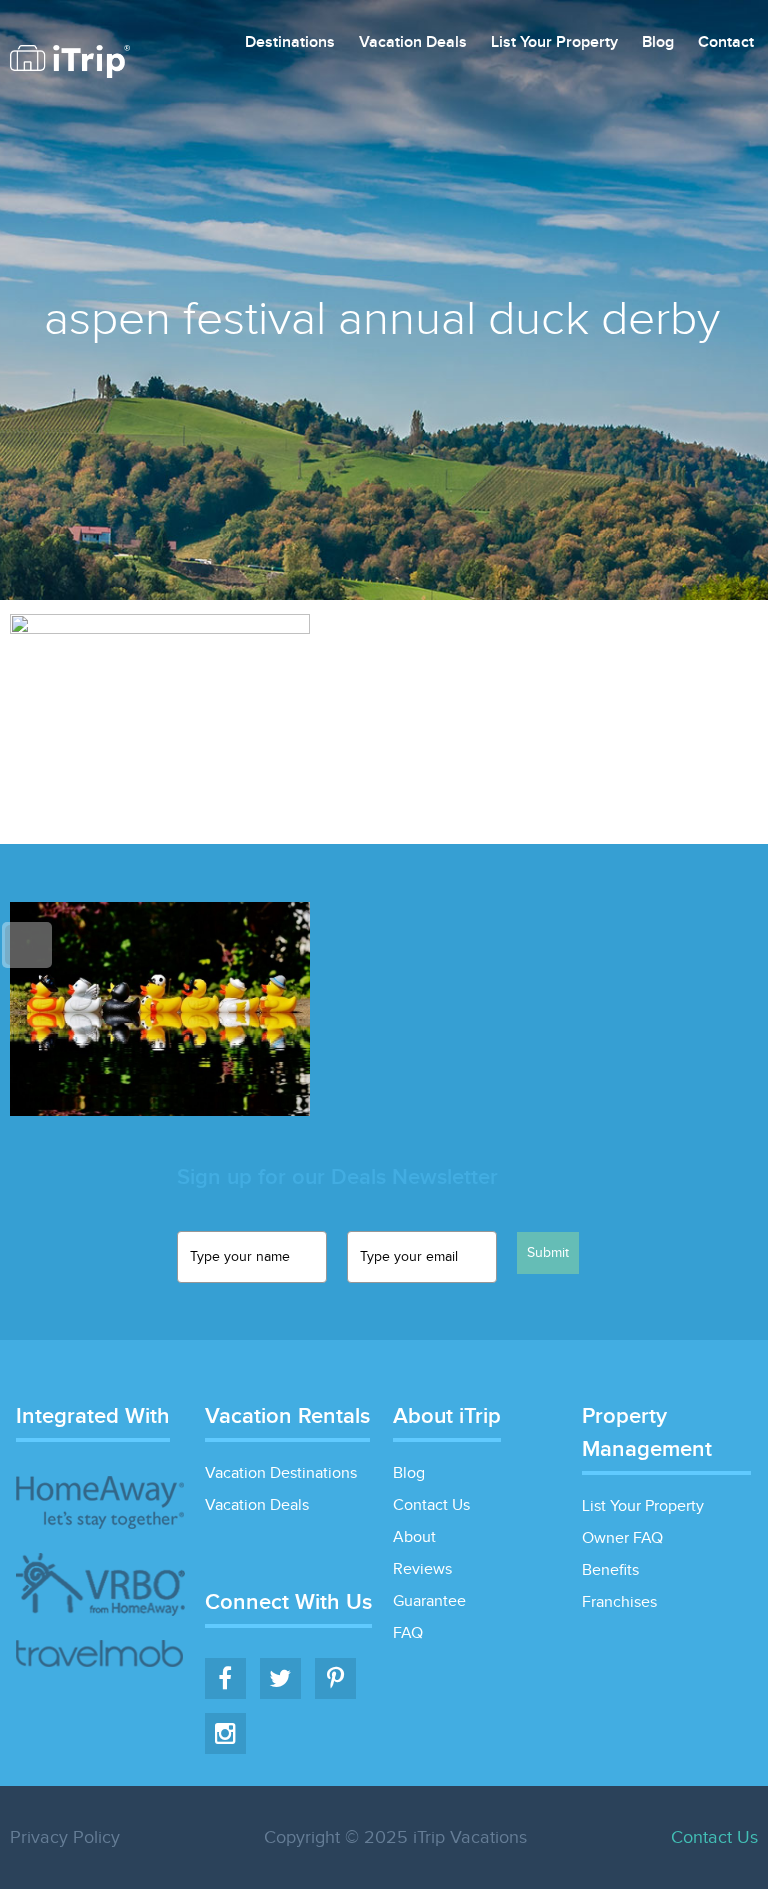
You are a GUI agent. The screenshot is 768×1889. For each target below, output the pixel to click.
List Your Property (554, 43)
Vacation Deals (413, 43)
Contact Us (431, 1505)
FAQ (408, 1633)
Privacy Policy (65, 1837)
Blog (658, 43)
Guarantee (429, 1601)
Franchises (619, 1602)
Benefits (610, 1570)
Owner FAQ (622, 1538)
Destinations (290, 43)
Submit (548, 1253)
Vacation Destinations (281, 1473)
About (414, 1537)
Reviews (422, 1569)
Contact (726, 43)
